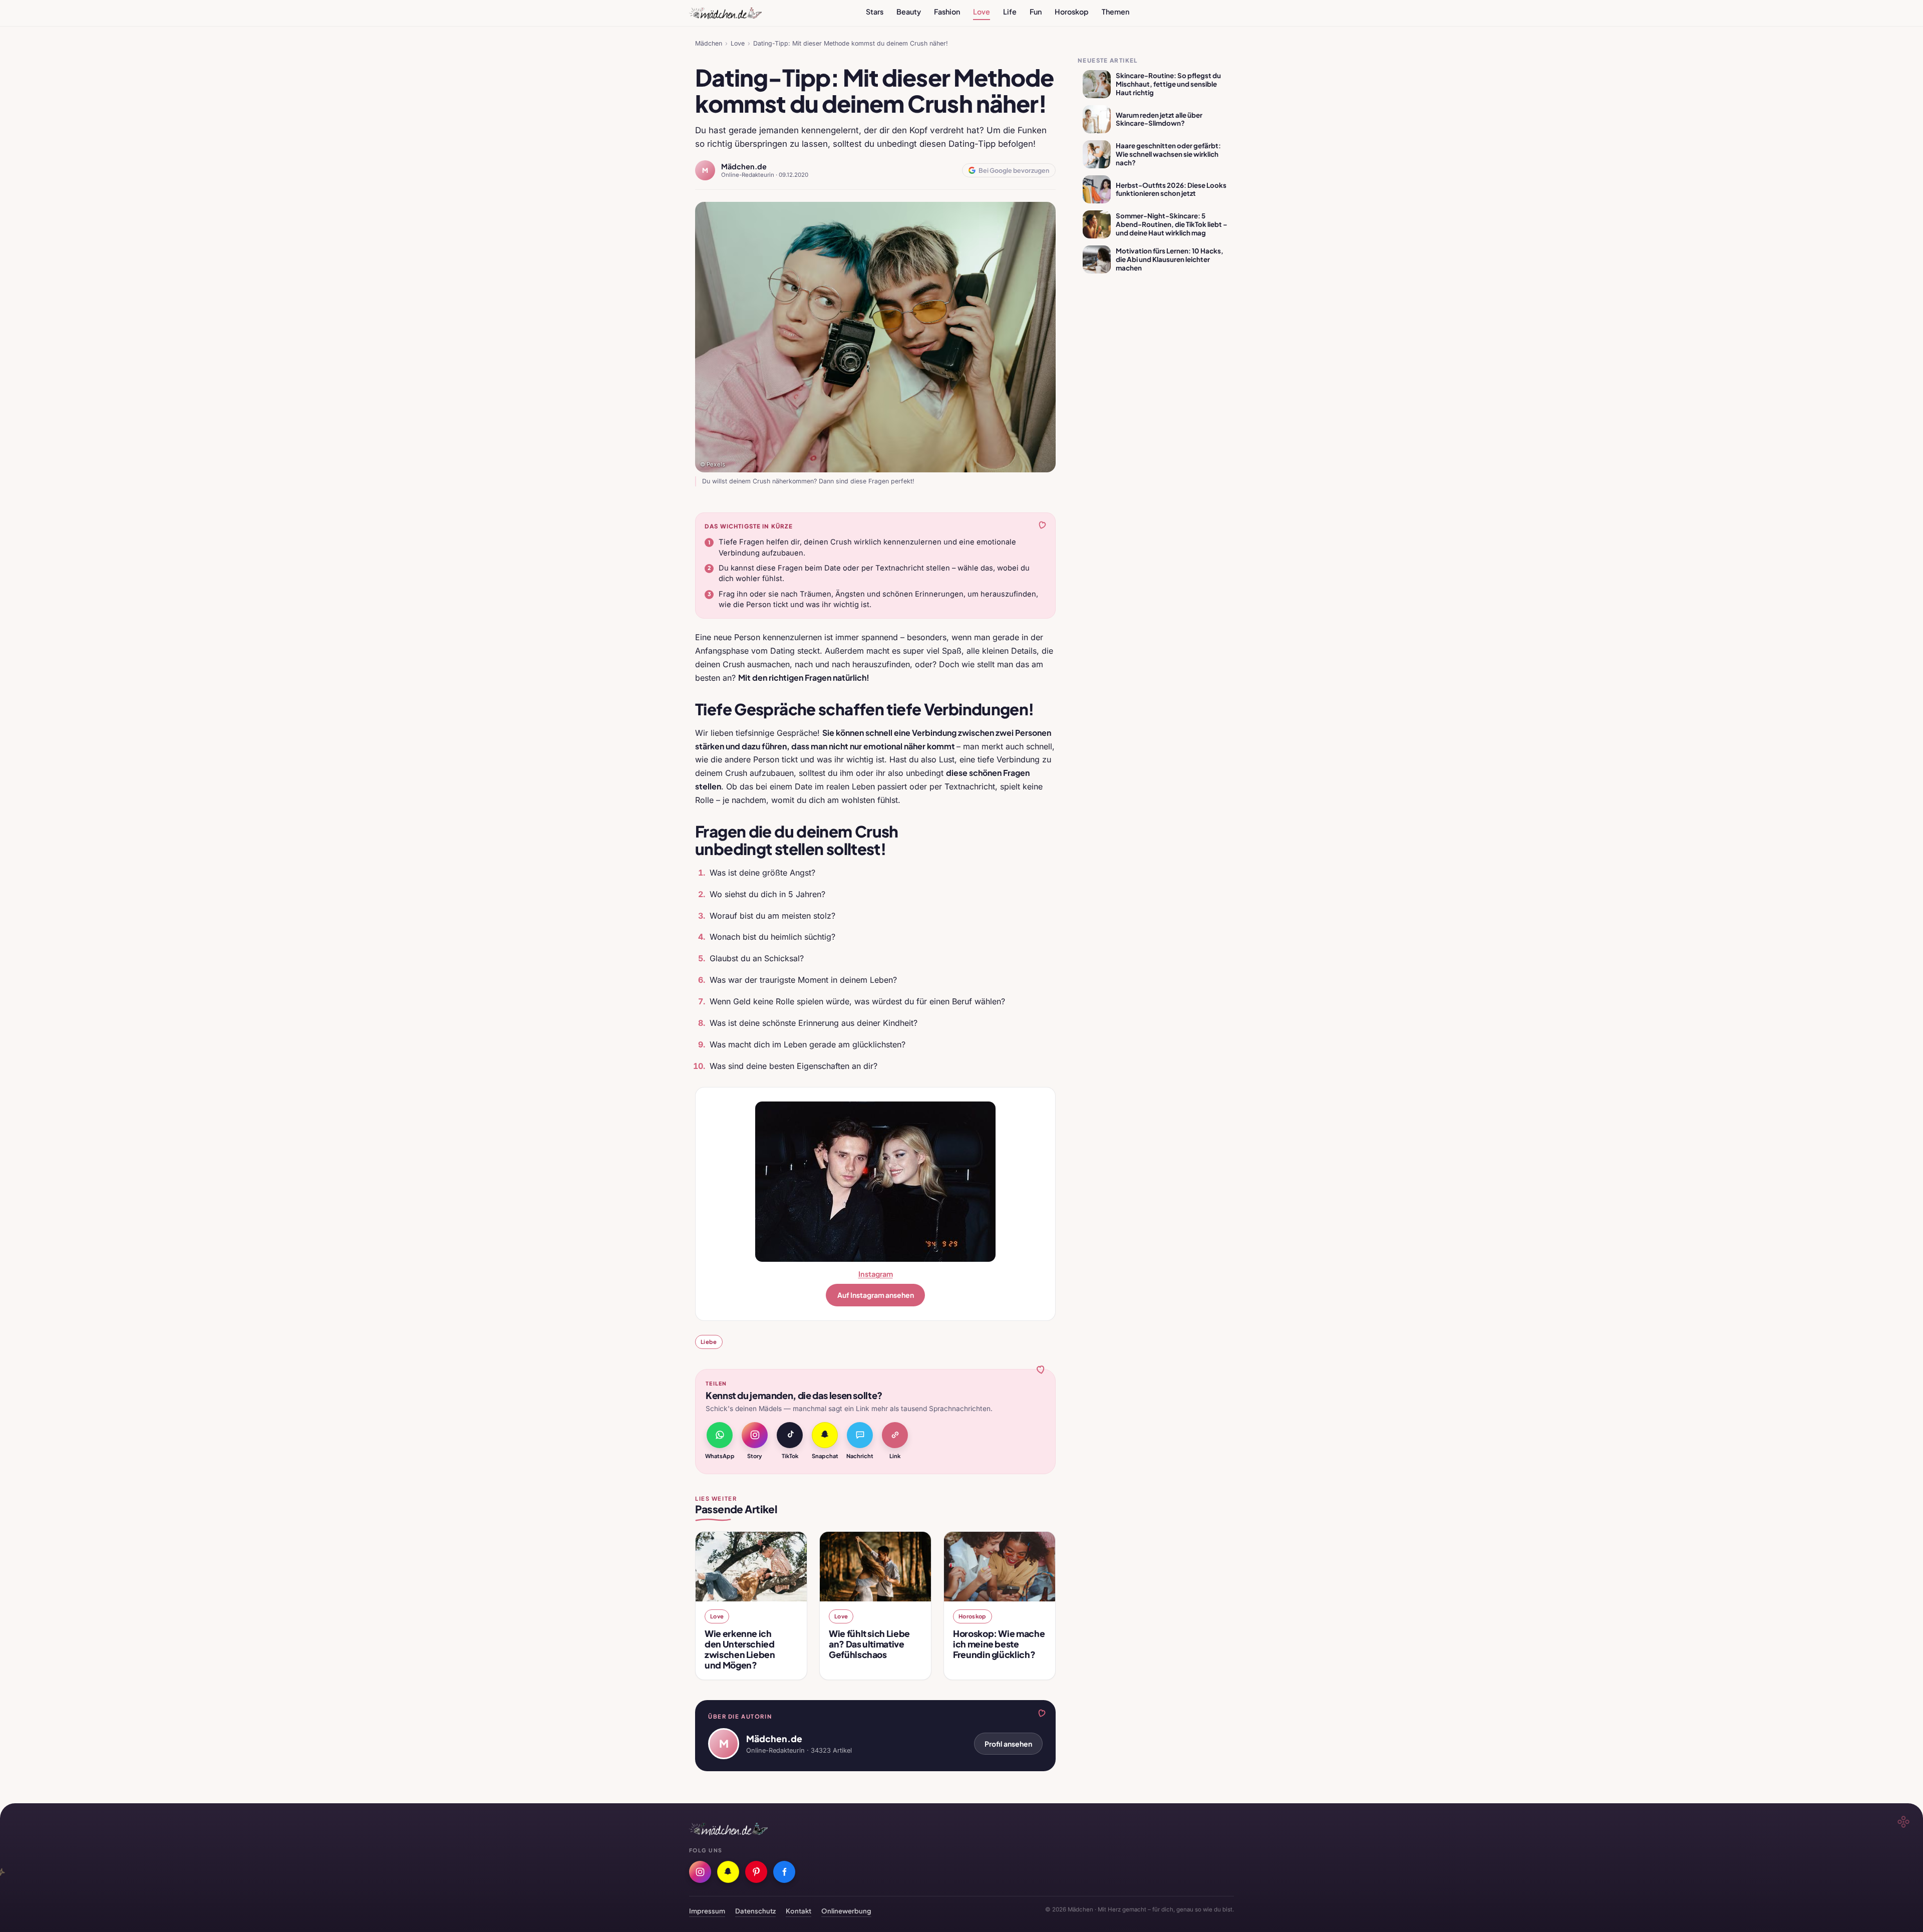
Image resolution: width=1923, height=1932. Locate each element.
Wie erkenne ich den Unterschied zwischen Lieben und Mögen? (740, 1649)
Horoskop (1072, 12)
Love (982, 12)
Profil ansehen (1008, 1744)
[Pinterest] (756, 1872)
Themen (1115, 12)
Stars (875, 12)
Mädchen (709, 43)
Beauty (909, 12)
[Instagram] (700, 1872)
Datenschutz (755, 1911)
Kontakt (798, 1911)
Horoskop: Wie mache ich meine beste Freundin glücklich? (999, 1644)
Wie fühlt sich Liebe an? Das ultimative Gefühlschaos (869, 1644)
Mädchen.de (744, 166)
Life (1010, 12)
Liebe (709, 1341)
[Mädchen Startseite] (725, 13)
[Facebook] (784, 1872)
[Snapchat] (728, 1872)
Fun (1036, 12)
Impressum (707, 1911)
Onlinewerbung (846, 1911)
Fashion (947, 12)
